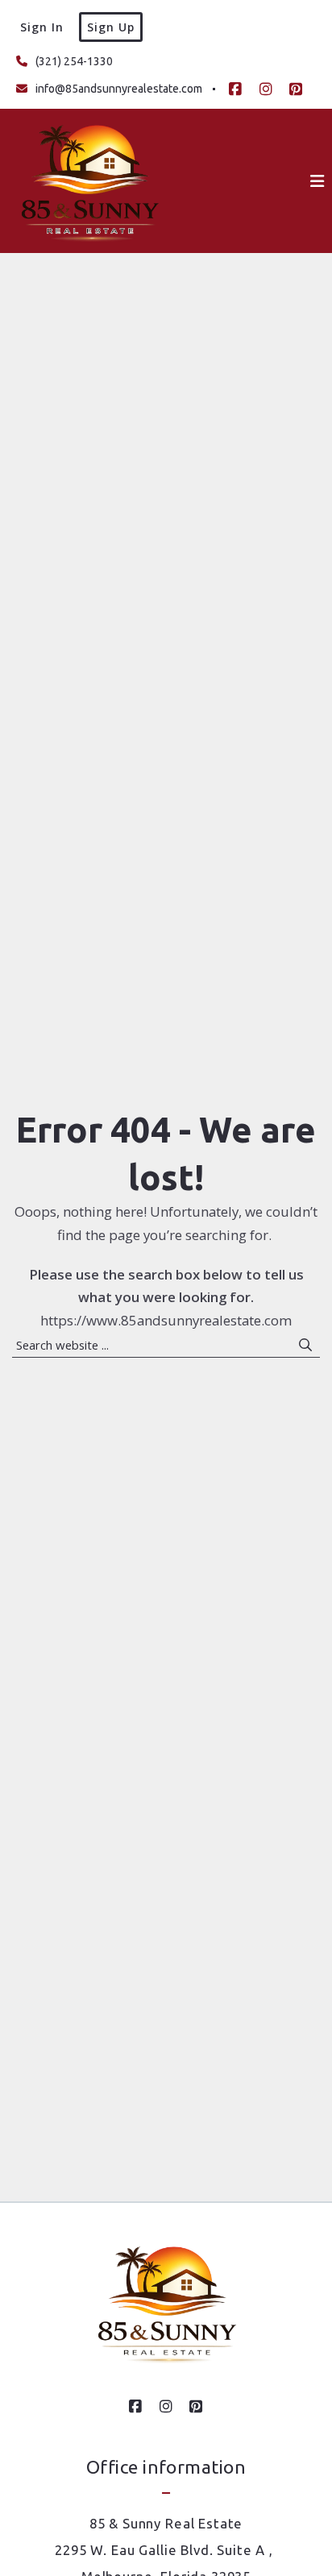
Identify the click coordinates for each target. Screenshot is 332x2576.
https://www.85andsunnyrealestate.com (166, 1320)
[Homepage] (89, 181)
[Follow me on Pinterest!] (296, 89)
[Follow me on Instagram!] (266, 89)
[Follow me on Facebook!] (235, 89)
